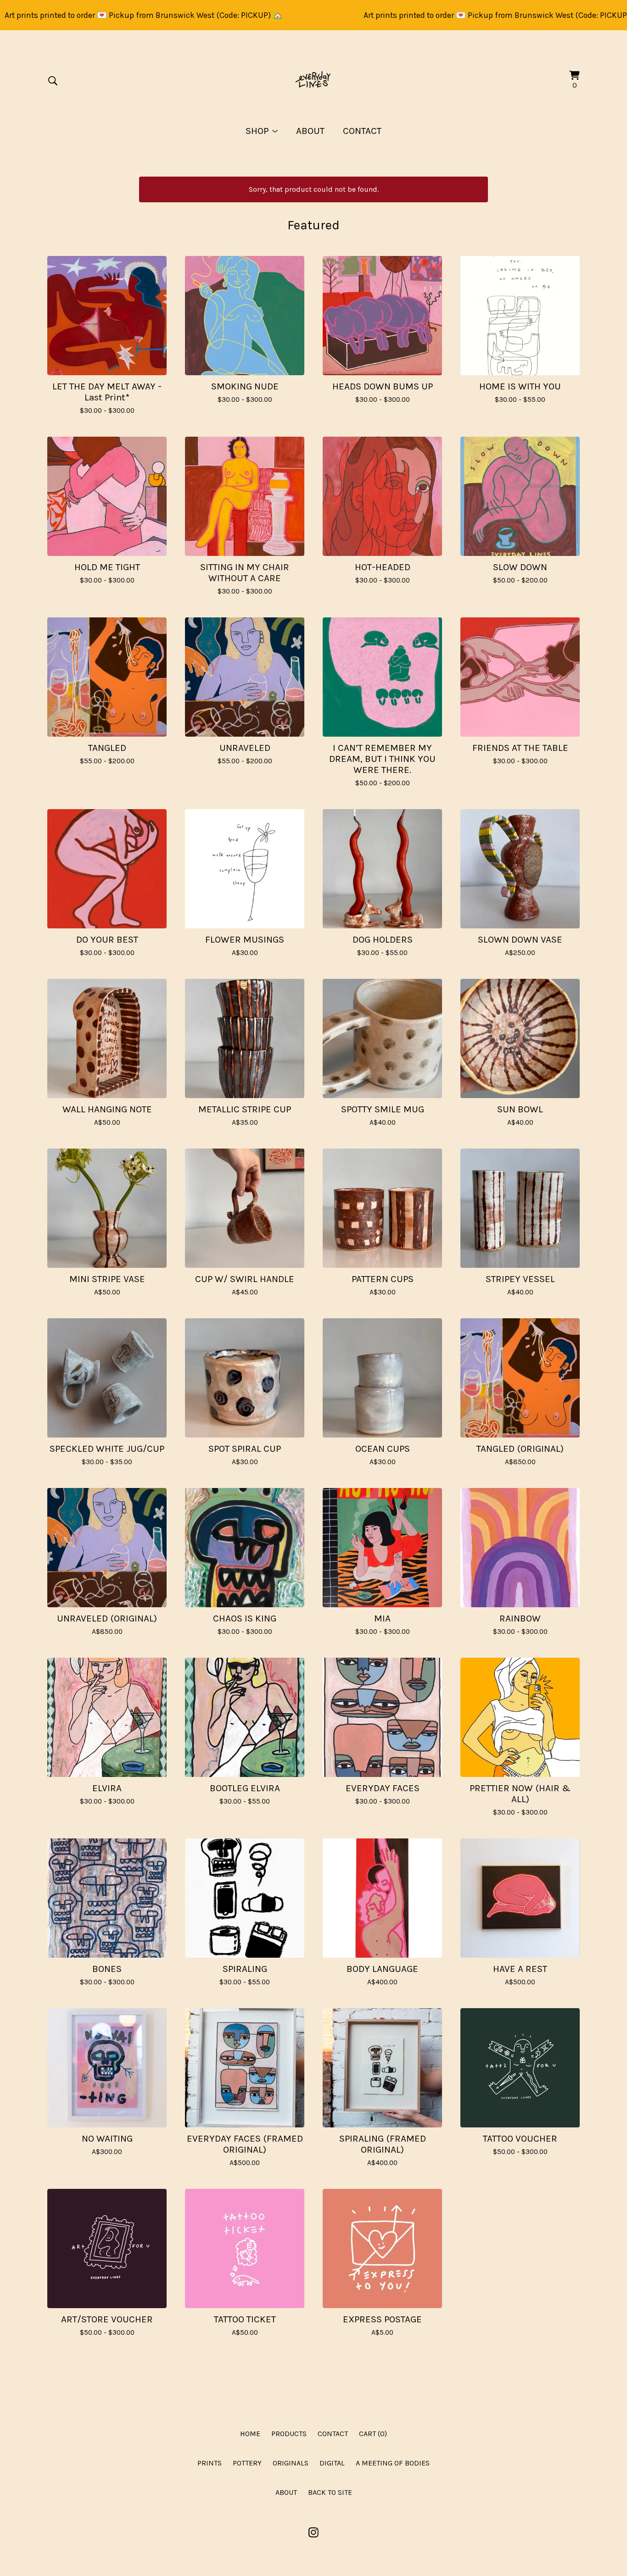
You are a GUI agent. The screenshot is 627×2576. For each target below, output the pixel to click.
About (310, 131)
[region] (313, 15)
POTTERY (247, 2463)
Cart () (373, 2434)
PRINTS (210, 2463)
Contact (362, 131)
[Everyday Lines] (314, 81)
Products (289, 2434)
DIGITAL (332, 2463)
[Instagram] (313, 2532)
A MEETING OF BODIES (393, 2463)
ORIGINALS (291, 2463)
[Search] (53, 81)
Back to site (330, 2492)
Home (250, 2434)
